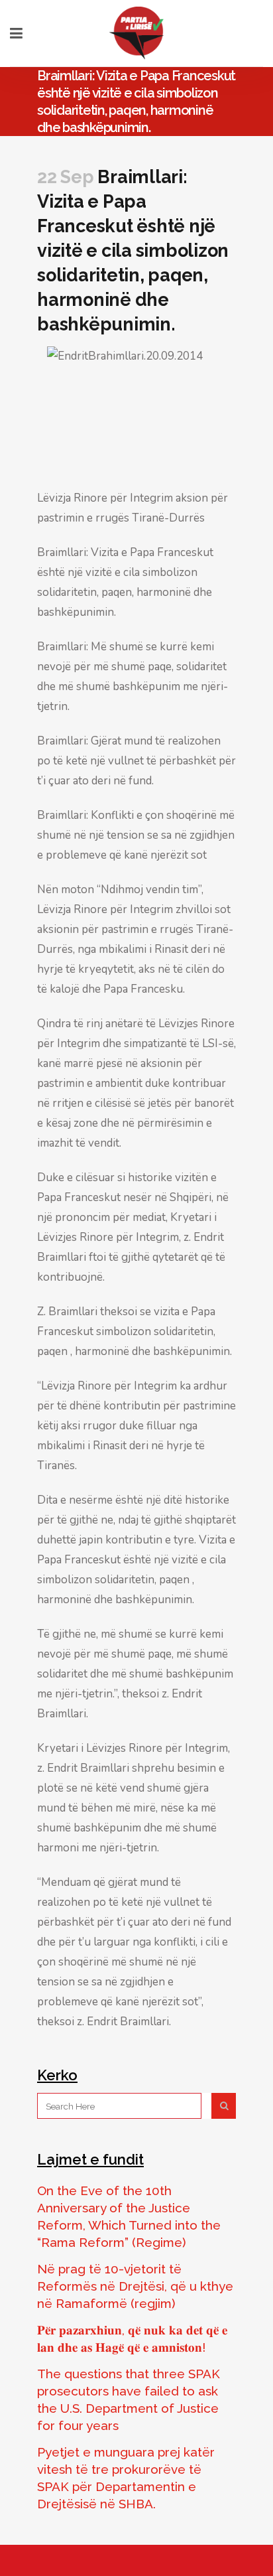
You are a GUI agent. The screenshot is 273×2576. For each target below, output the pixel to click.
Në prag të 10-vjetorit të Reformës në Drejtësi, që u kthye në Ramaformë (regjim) (135, 2286)
